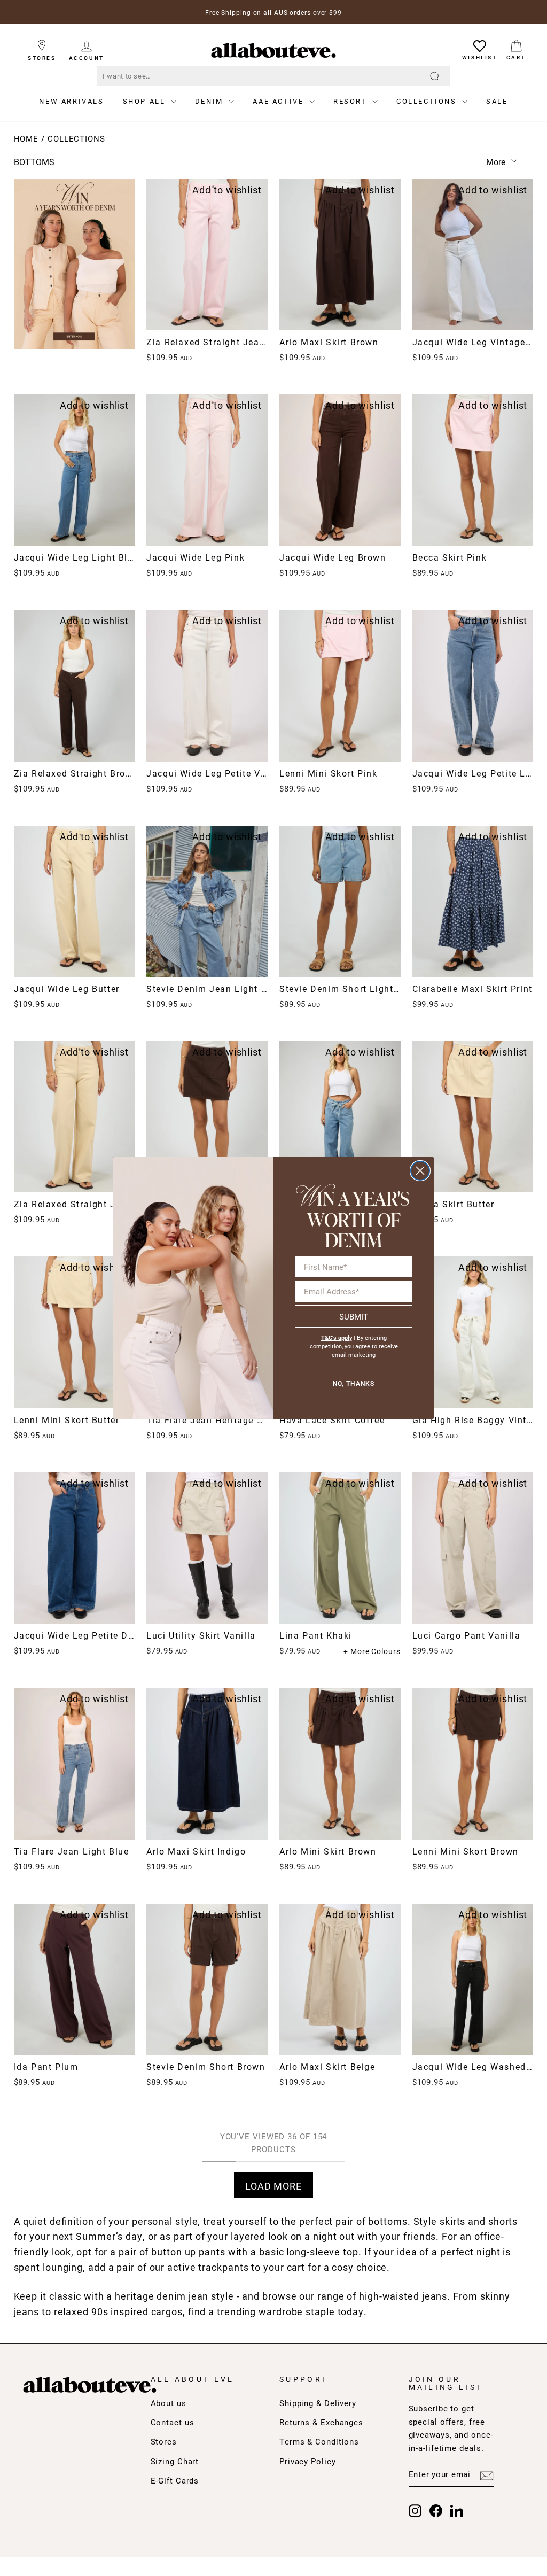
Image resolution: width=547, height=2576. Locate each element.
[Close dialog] (420, 1171)
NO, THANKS (354, 1384)
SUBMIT (354, 1316)
